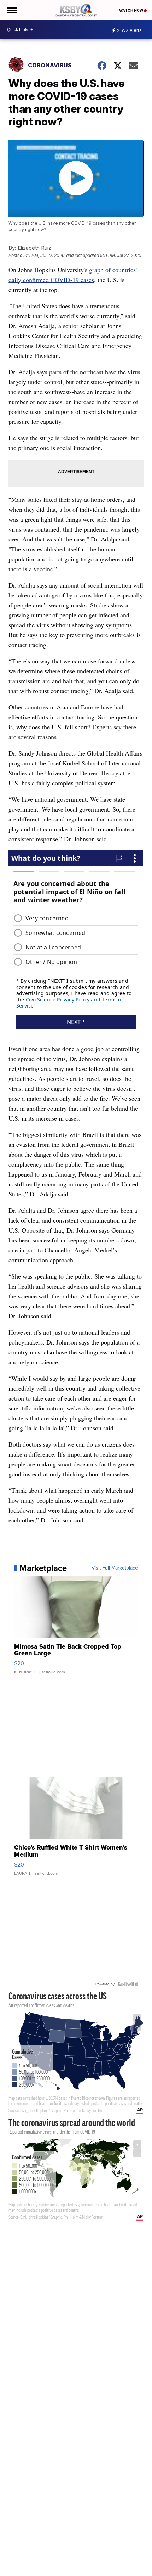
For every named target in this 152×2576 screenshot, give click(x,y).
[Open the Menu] (12, 10)
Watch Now (131, 10)
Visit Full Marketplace (115, 1568)
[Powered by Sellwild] (128, 1984)
